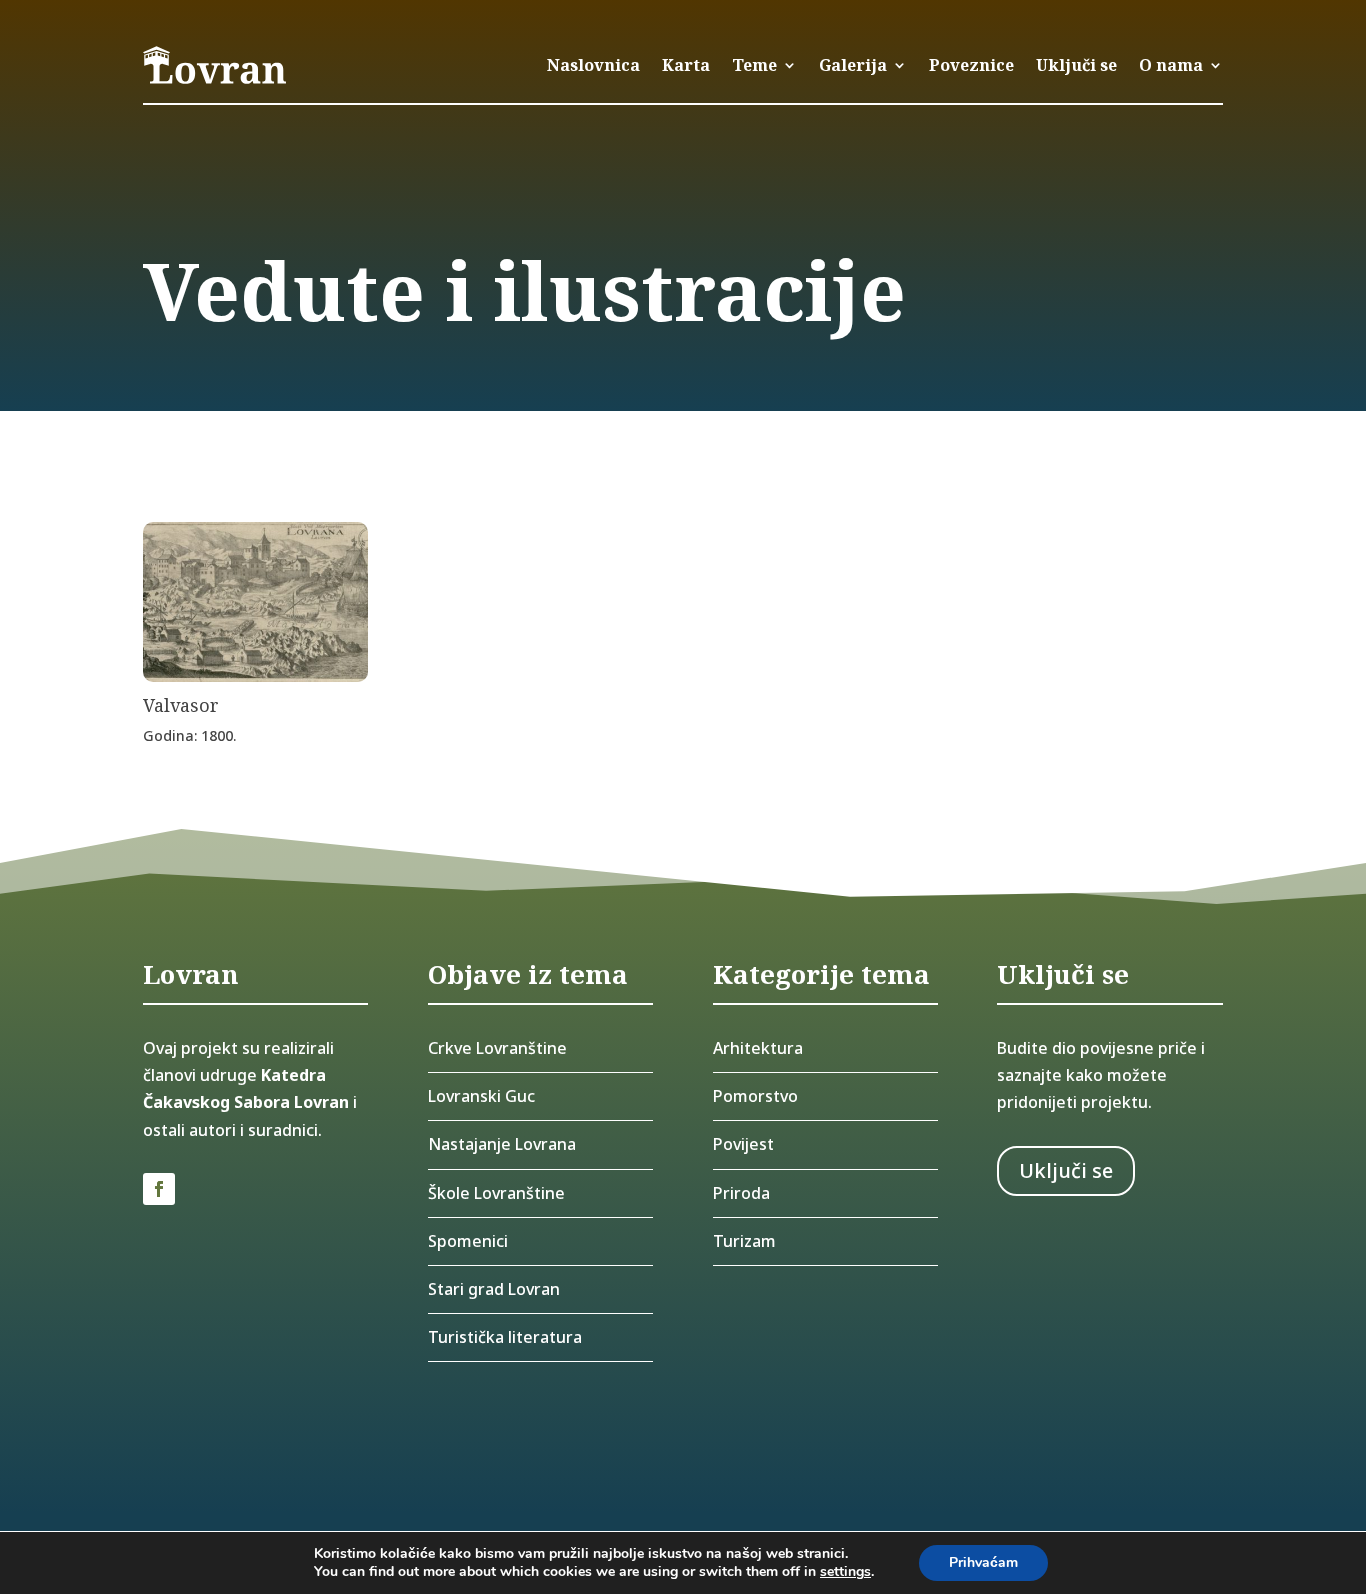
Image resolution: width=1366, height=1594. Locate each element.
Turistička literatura (505, 1337)
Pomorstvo (755, 1096)
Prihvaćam (983, 1562)
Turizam (744, 1241)
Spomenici (468, 1241)
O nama (1171, 65)
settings (845, 1572)
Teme (754, 65)
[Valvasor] (255, 676)
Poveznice (971, 65)
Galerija (853, 65)
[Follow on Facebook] (159, 1189)
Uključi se (1076, 65)
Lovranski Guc (481, 1096)
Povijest (743, 1144)
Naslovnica (593, 65)
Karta (686, 65)
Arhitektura (758, 1048)
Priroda (741, 1193)
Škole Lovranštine (496, 1193)
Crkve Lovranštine (497, 1048)
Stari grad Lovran (494, 1289)
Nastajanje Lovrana (502, 1144)
